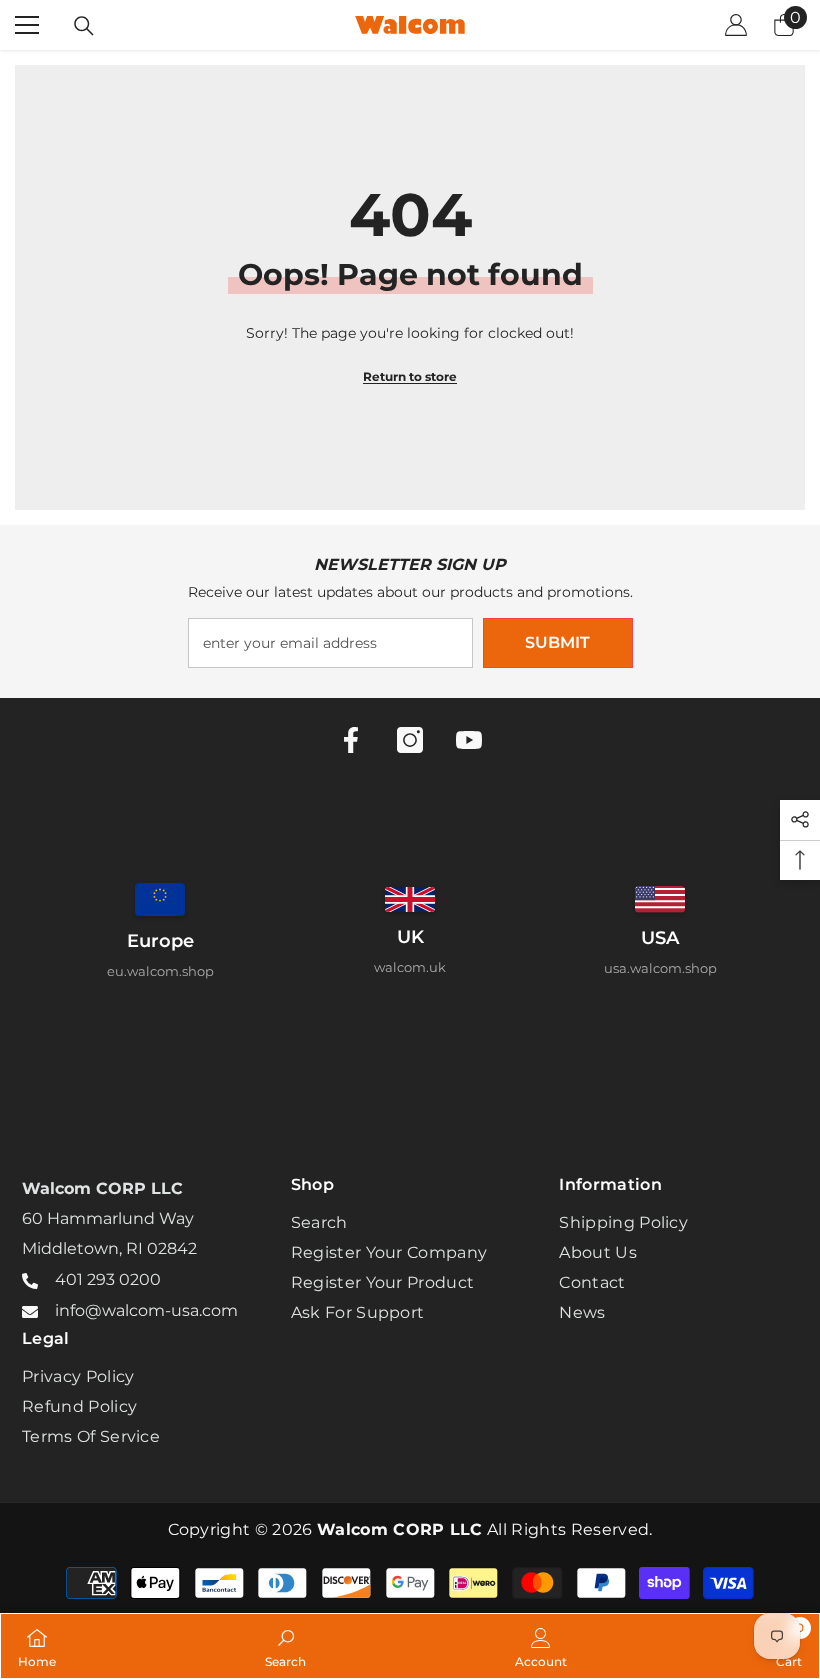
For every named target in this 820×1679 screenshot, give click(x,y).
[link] (285, 1646)
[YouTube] (469, 740)
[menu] (27, 25)
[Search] (84, 26)
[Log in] (736, 25)
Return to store (410, 376)
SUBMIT (557, 642)
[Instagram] (410, 740)
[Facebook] (351, 740)
